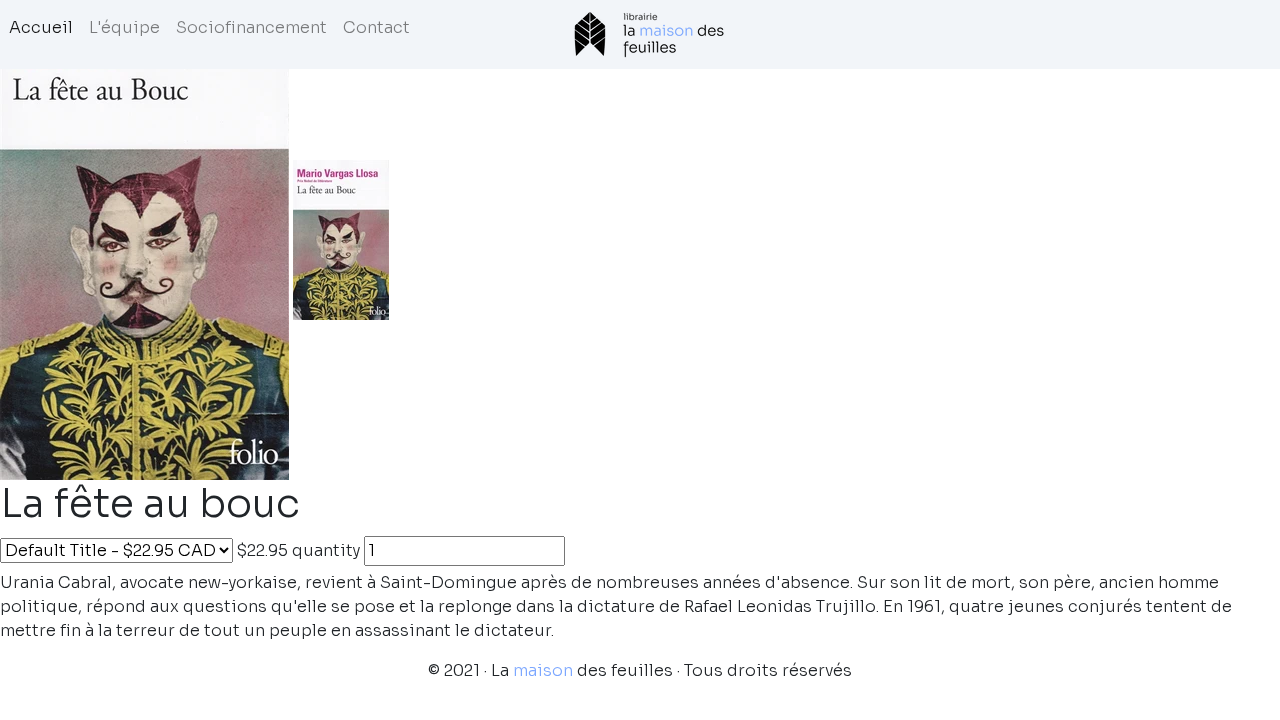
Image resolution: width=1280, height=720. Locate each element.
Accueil (41, 27)
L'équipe (124, 27)
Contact (376, 27)
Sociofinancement (251, 27)
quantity (326, 550)
